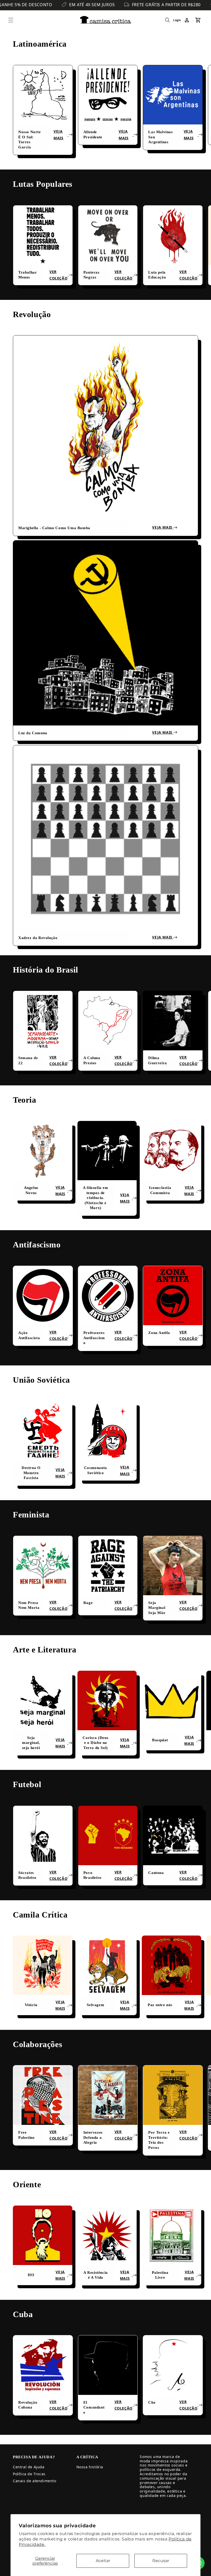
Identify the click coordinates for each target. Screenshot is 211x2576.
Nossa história (90, 2467)
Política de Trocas (29, 2474)
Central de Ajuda (29, 2467)
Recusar (161, 2561)
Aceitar (103, 2561)
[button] (11, 20)
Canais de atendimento (35, 2481)
